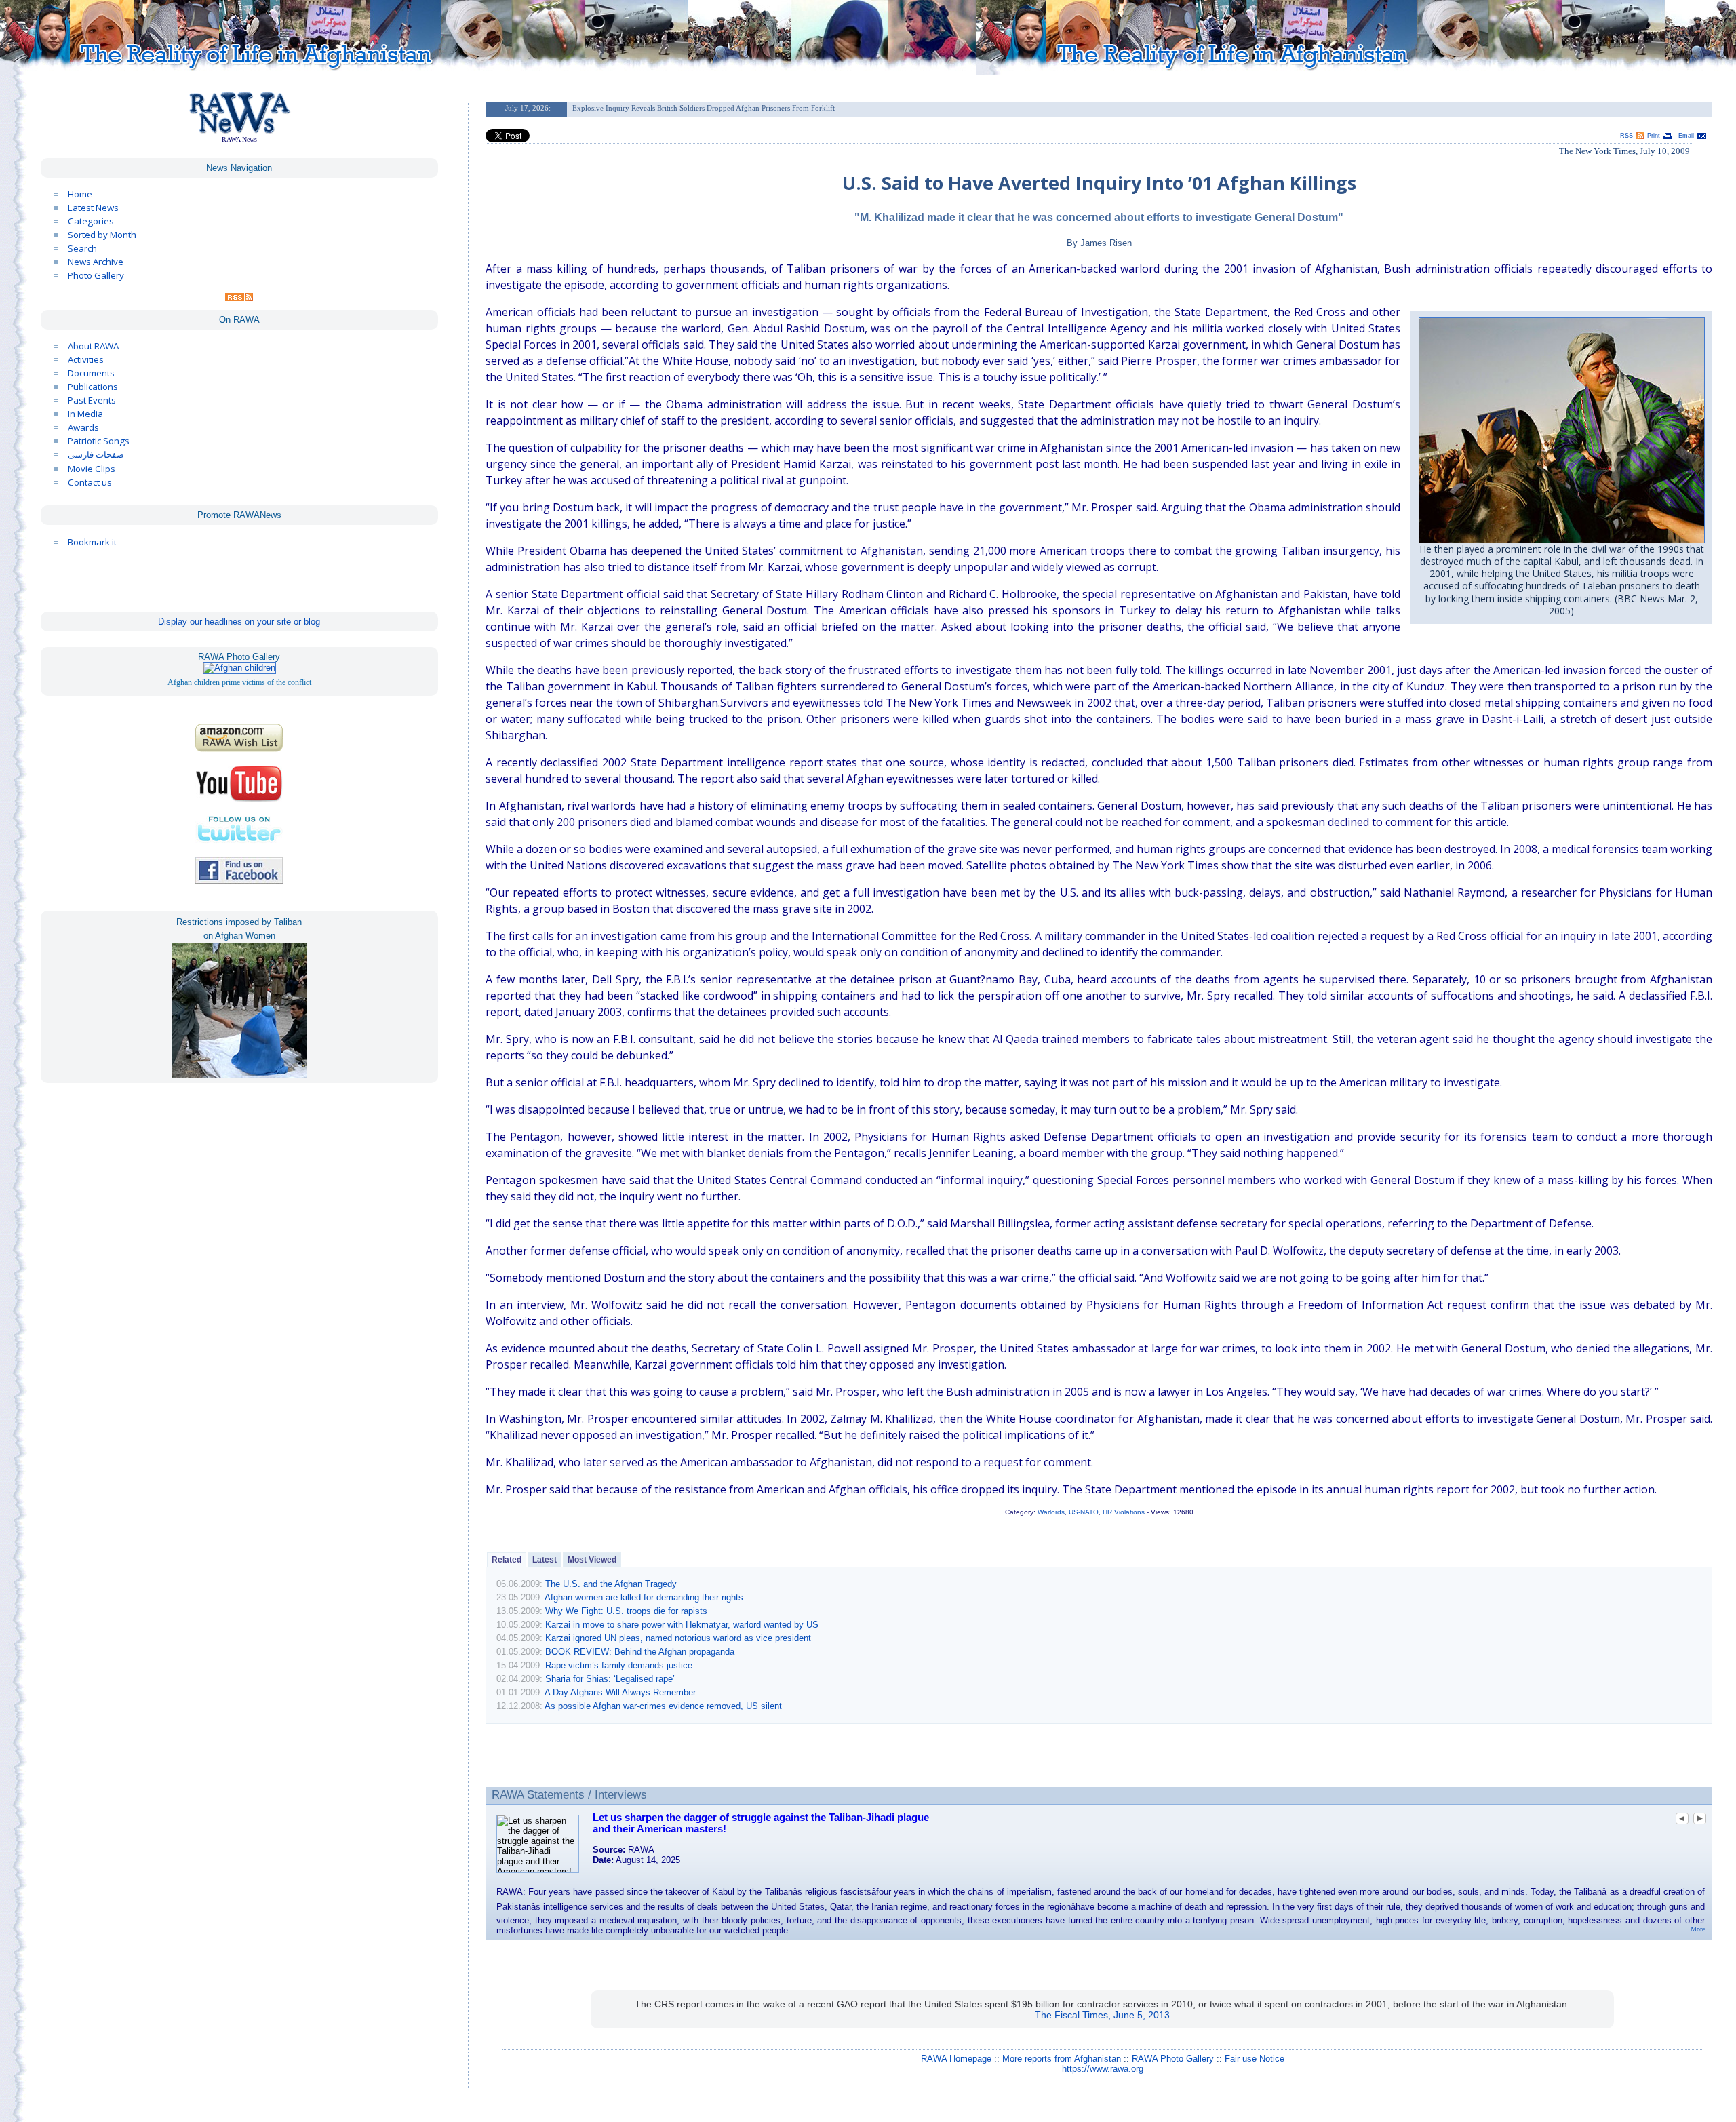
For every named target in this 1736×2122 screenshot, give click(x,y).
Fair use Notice (1255, 2059)
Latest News (93, 208)
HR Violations (1124, 1512)
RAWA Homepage (956, 2059)
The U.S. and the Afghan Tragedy (611, 1584)
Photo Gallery (96, 275)
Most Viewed (592, 1560)
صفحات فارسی (96, 455)
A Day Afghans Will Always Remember (620, 1692)
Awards (83, 427)
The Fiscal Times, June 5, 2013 (1102, 2015)
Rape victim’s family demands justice (619, 1665)
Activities (86, 359)
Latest (545, 1560)
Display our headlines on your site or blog (239, 622)
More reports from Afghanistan (1062, 2059)
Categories (91, 221)
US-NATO (1084, 1512)
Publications (93, 387)
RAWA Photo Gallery (1173, 2059)
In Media (85, 414)
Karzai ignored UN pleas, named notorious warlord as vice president (678, 1638)
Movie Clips (92, 469)
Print (1654, 136)
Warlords (1051, 1512)
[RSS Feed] (239, 299)
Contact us (90, 482)
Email (1686, 136)
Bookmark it (92, 542)
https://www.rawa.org (1103, 2069)
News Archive (96, 262)
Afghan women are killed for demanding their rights (644, 1597)
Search (82, 248)
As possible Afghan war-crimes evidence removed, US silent (663, 1706)
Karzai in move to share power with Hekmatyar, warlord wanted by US (682, 1625)
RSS (1626, 136)
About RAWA (93, 346)
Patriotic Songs (99, 441)
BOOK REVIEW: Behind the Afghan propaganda (640, 1652)
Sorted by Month (102, 235)
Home (80, 194)
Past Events (92, 400)
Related (507, 1560)
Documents (91, 373)
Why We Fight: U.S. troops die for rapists (626, 1611)
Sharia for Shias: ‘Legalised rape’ (610, 1679)
